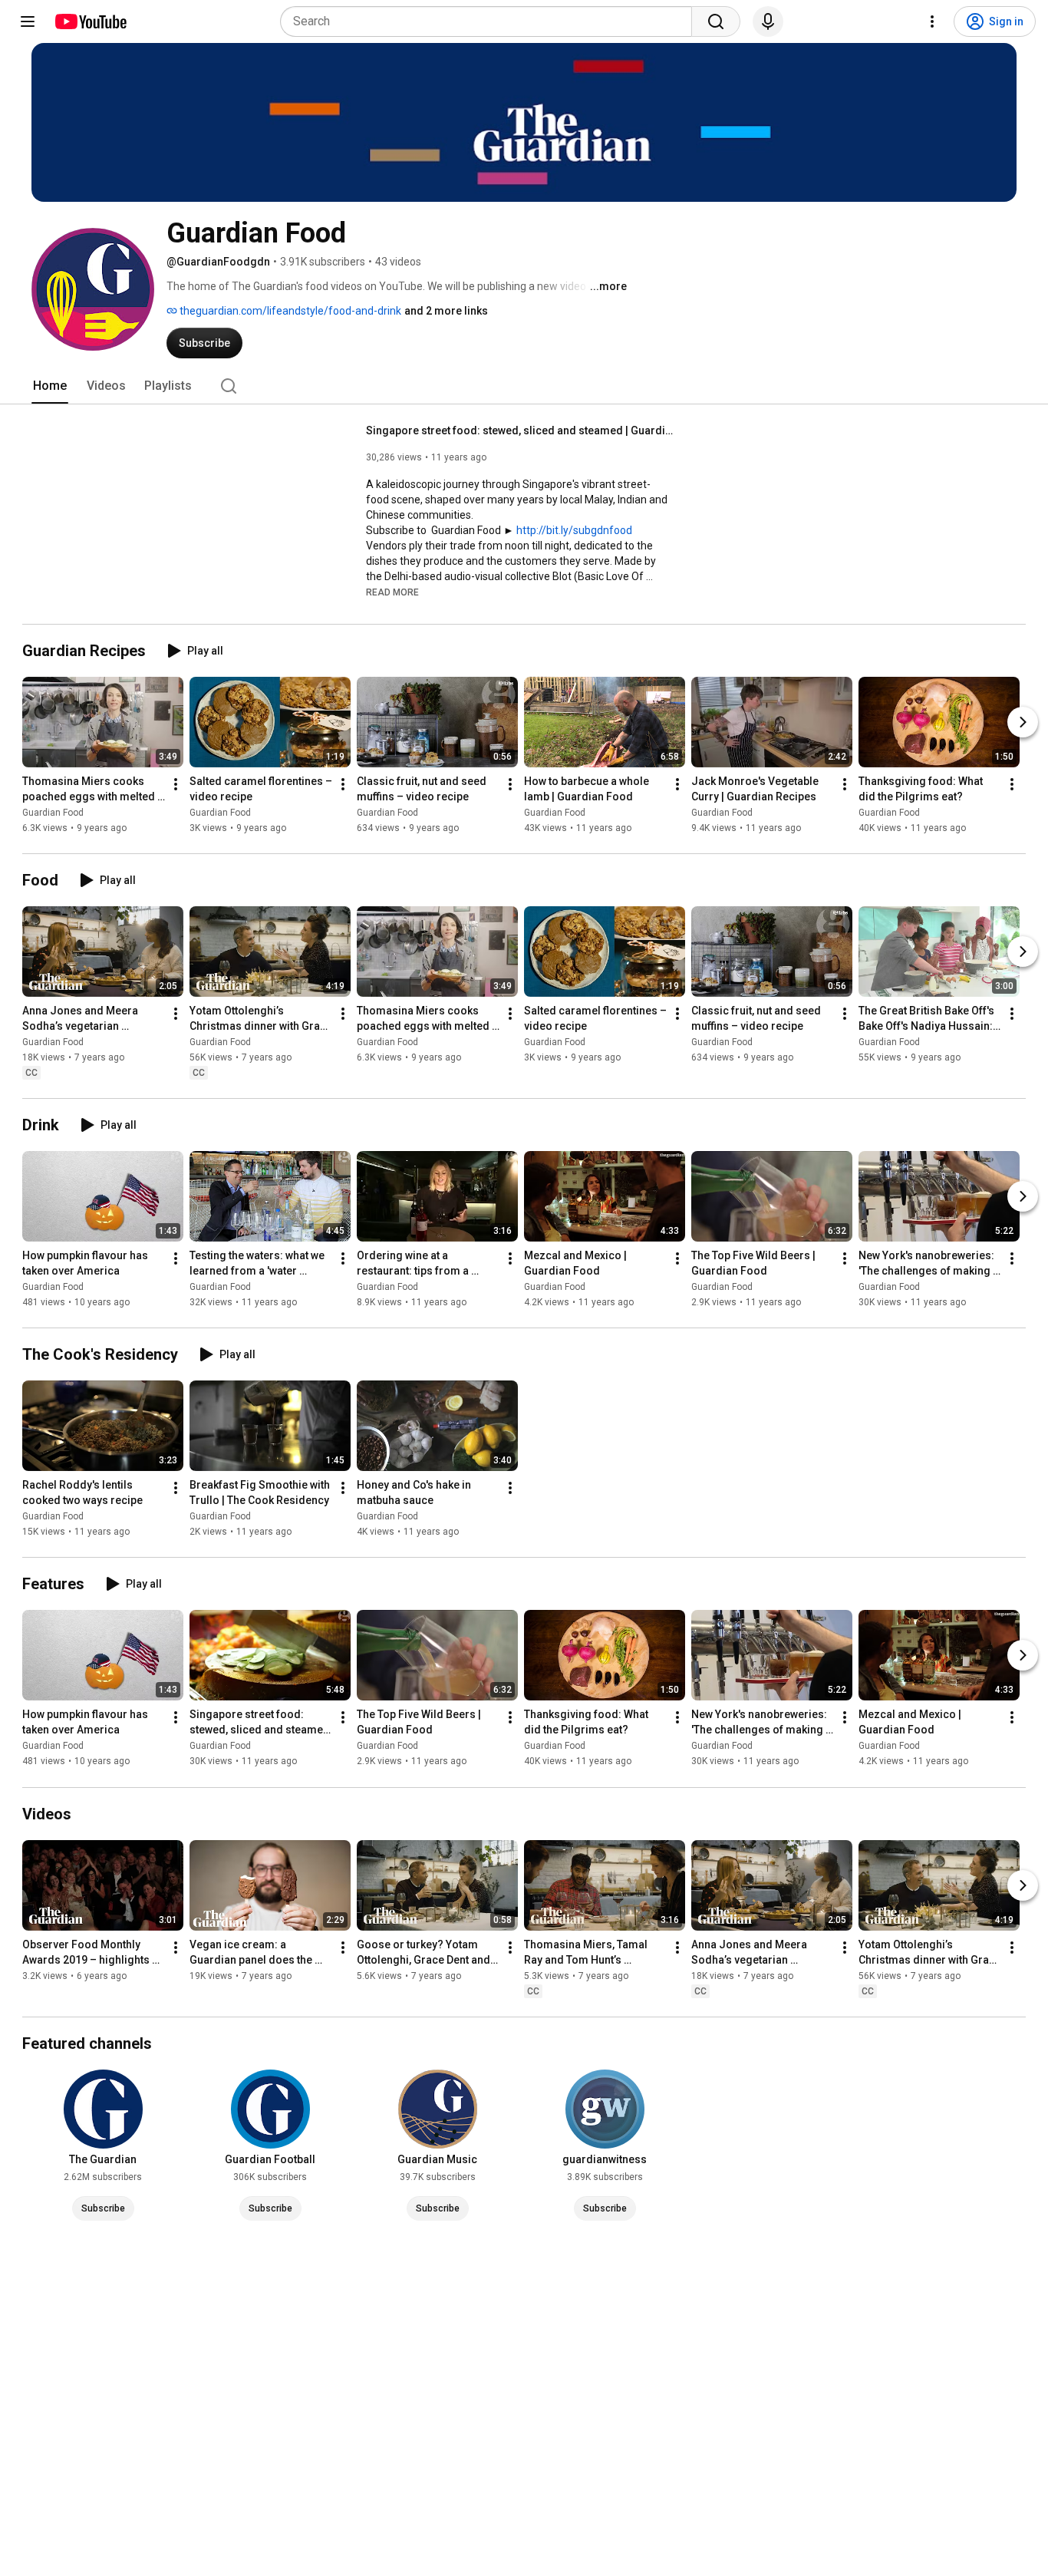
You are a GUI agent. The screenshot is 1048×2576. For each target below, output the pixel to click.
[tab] (50, 386)
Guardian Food (53, 813)
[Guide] (28, 21)
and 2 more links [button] (446, 311)
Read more (392, 592)
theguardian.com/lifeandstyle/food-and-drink (289, 311)
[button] (392, 592)
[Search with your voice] (768, 21)
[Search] (716, 21)
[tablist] (524, 386)
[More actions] (176, 784)
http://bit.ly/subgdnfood (574, 530)
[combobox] (491, 21)
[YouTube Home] (90, 21)
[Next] (1023, 722)
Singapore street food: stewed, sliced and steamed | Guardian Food (520, 430)
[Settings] (932, 21)
